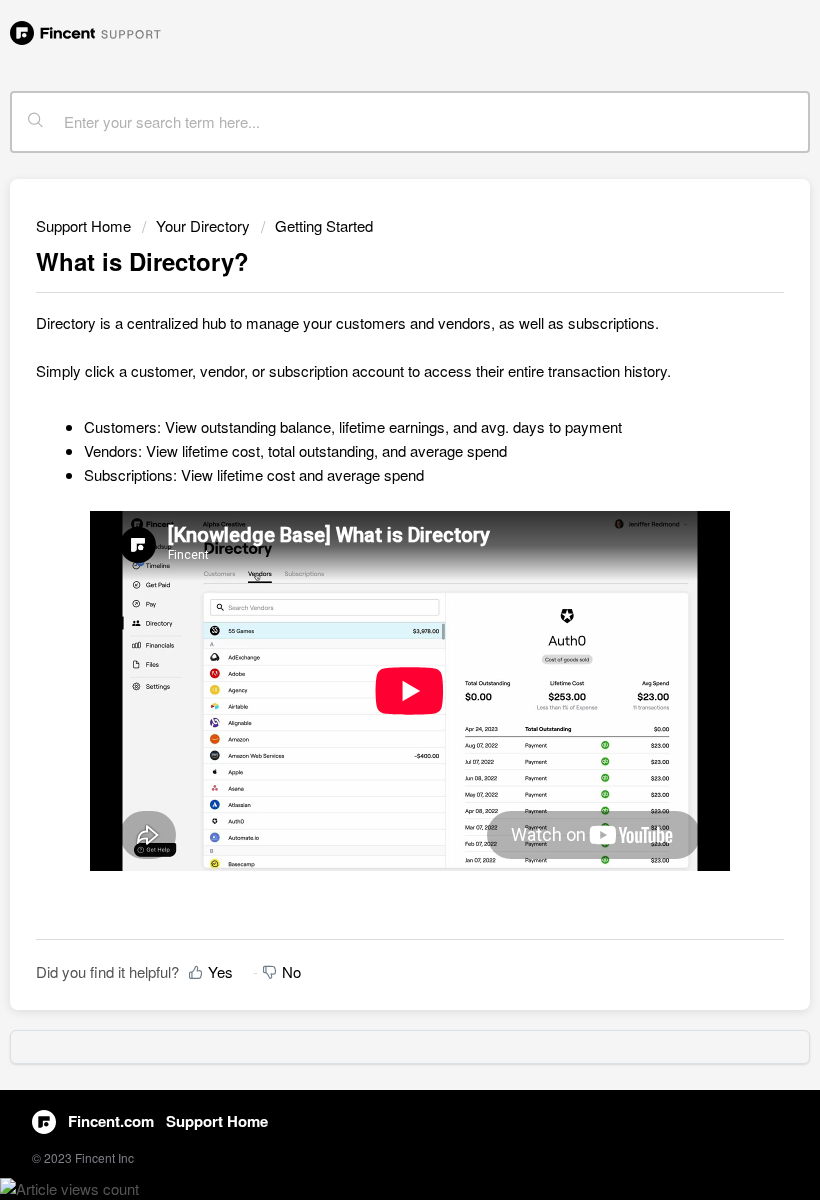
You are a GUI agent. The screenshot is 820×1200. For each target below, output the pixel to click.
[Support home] (85, 31)
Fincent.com (111, 1121)
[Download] (373, 589)
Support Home (83, 225)
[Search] (36, 122)
